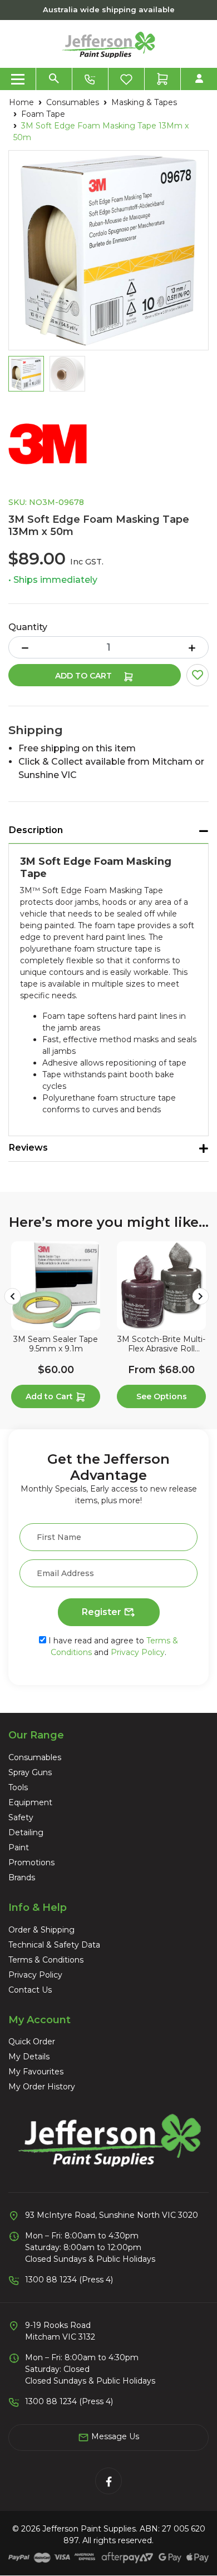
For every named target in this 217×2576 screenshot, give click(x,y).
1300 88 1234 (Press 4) (69, 2280)
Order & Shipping (41, 1930)
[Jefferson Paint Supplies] (108, 43)
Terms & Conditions (46, 1960)
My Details (29, 2057)
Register (103, 1612)
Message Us (114, 2436)
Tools (18, 1787)
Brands (22, 1877)
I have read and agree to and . (112, 1646)
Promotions (31, 1862)
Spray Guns (30, 1772)
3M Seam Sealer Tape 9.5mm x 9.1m (56, 1344)
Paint (19, 1847)
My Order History (42, 2087)
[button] (198, 675)
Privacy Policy (138, 1652)
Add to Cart (85, 676)
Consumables (35, 1757)
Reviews (28, 1148)
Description (36, 830)
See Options (162, 1396)
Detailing (26, 1832)
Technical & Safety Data (54, 1945)
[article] (56, 1327)
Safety (21, 1817)
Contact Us (30, 1990)
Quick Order (32, 2042)
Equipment (30, 1802)
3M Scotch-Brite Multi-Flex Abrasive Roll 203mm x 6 (161, 1344)
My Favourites (36, 2072)
